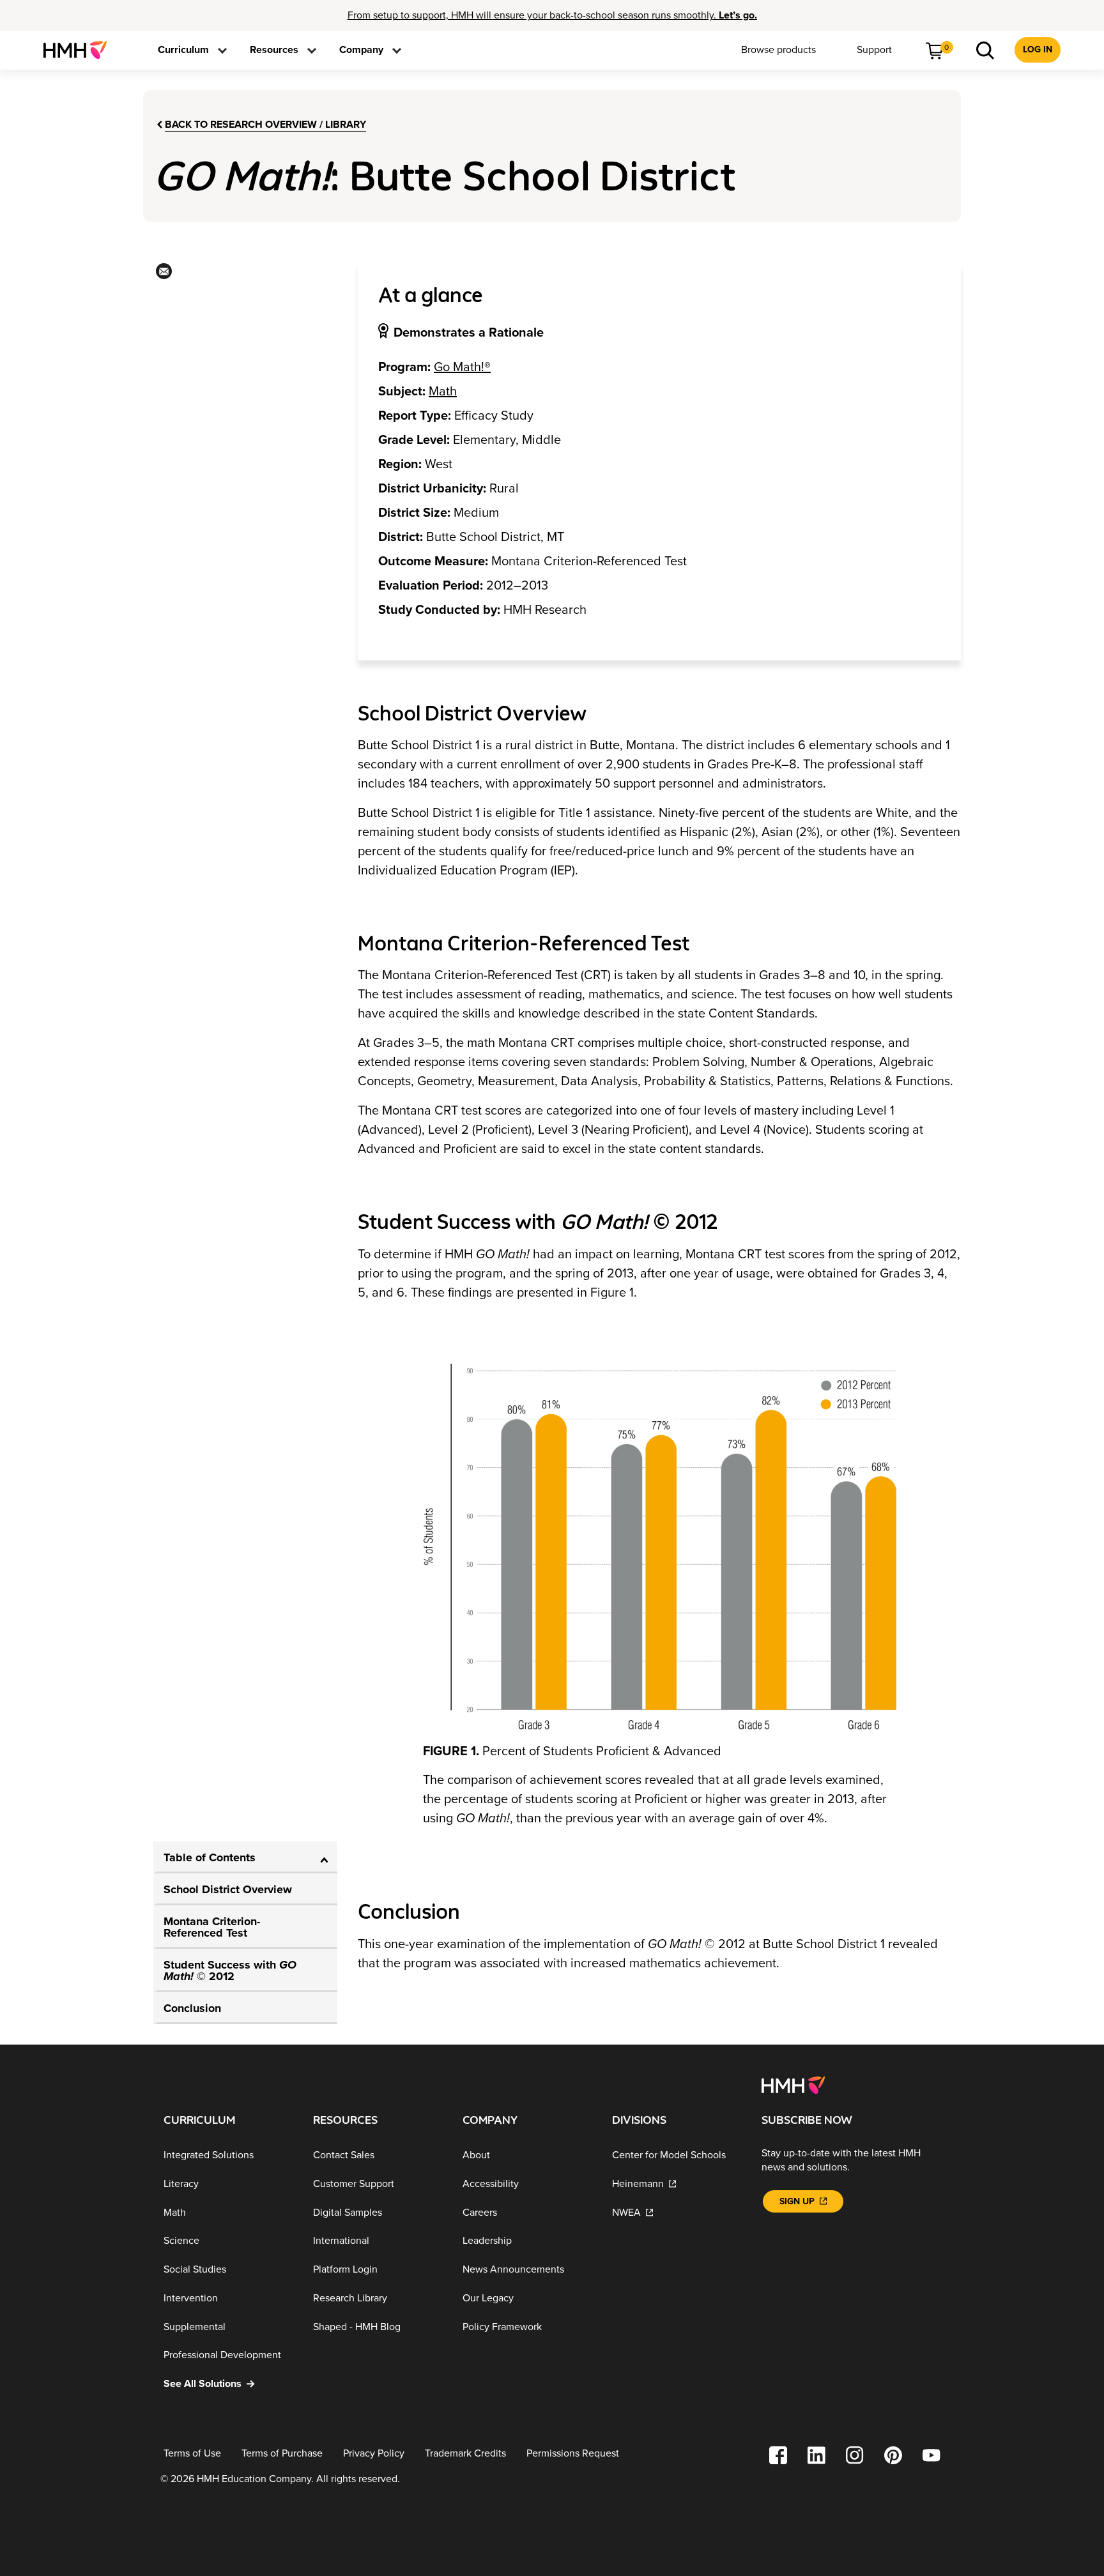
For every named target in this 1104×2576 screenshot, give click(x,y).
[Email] (163, 275)
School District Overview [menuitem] (228, 1889)
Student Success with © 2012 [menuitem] (230, 1970)
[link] (80, 50)
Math (443, 392)
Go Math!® (462, 367)
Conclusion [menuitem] (192, 2008)
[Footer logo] (793, 2084)
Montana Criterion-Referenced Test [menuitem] (212, 1927)
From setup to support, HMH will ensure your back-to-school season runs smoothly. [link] (552, 15)
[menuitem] (80, 50)
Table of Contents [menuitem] (210, 1857)
